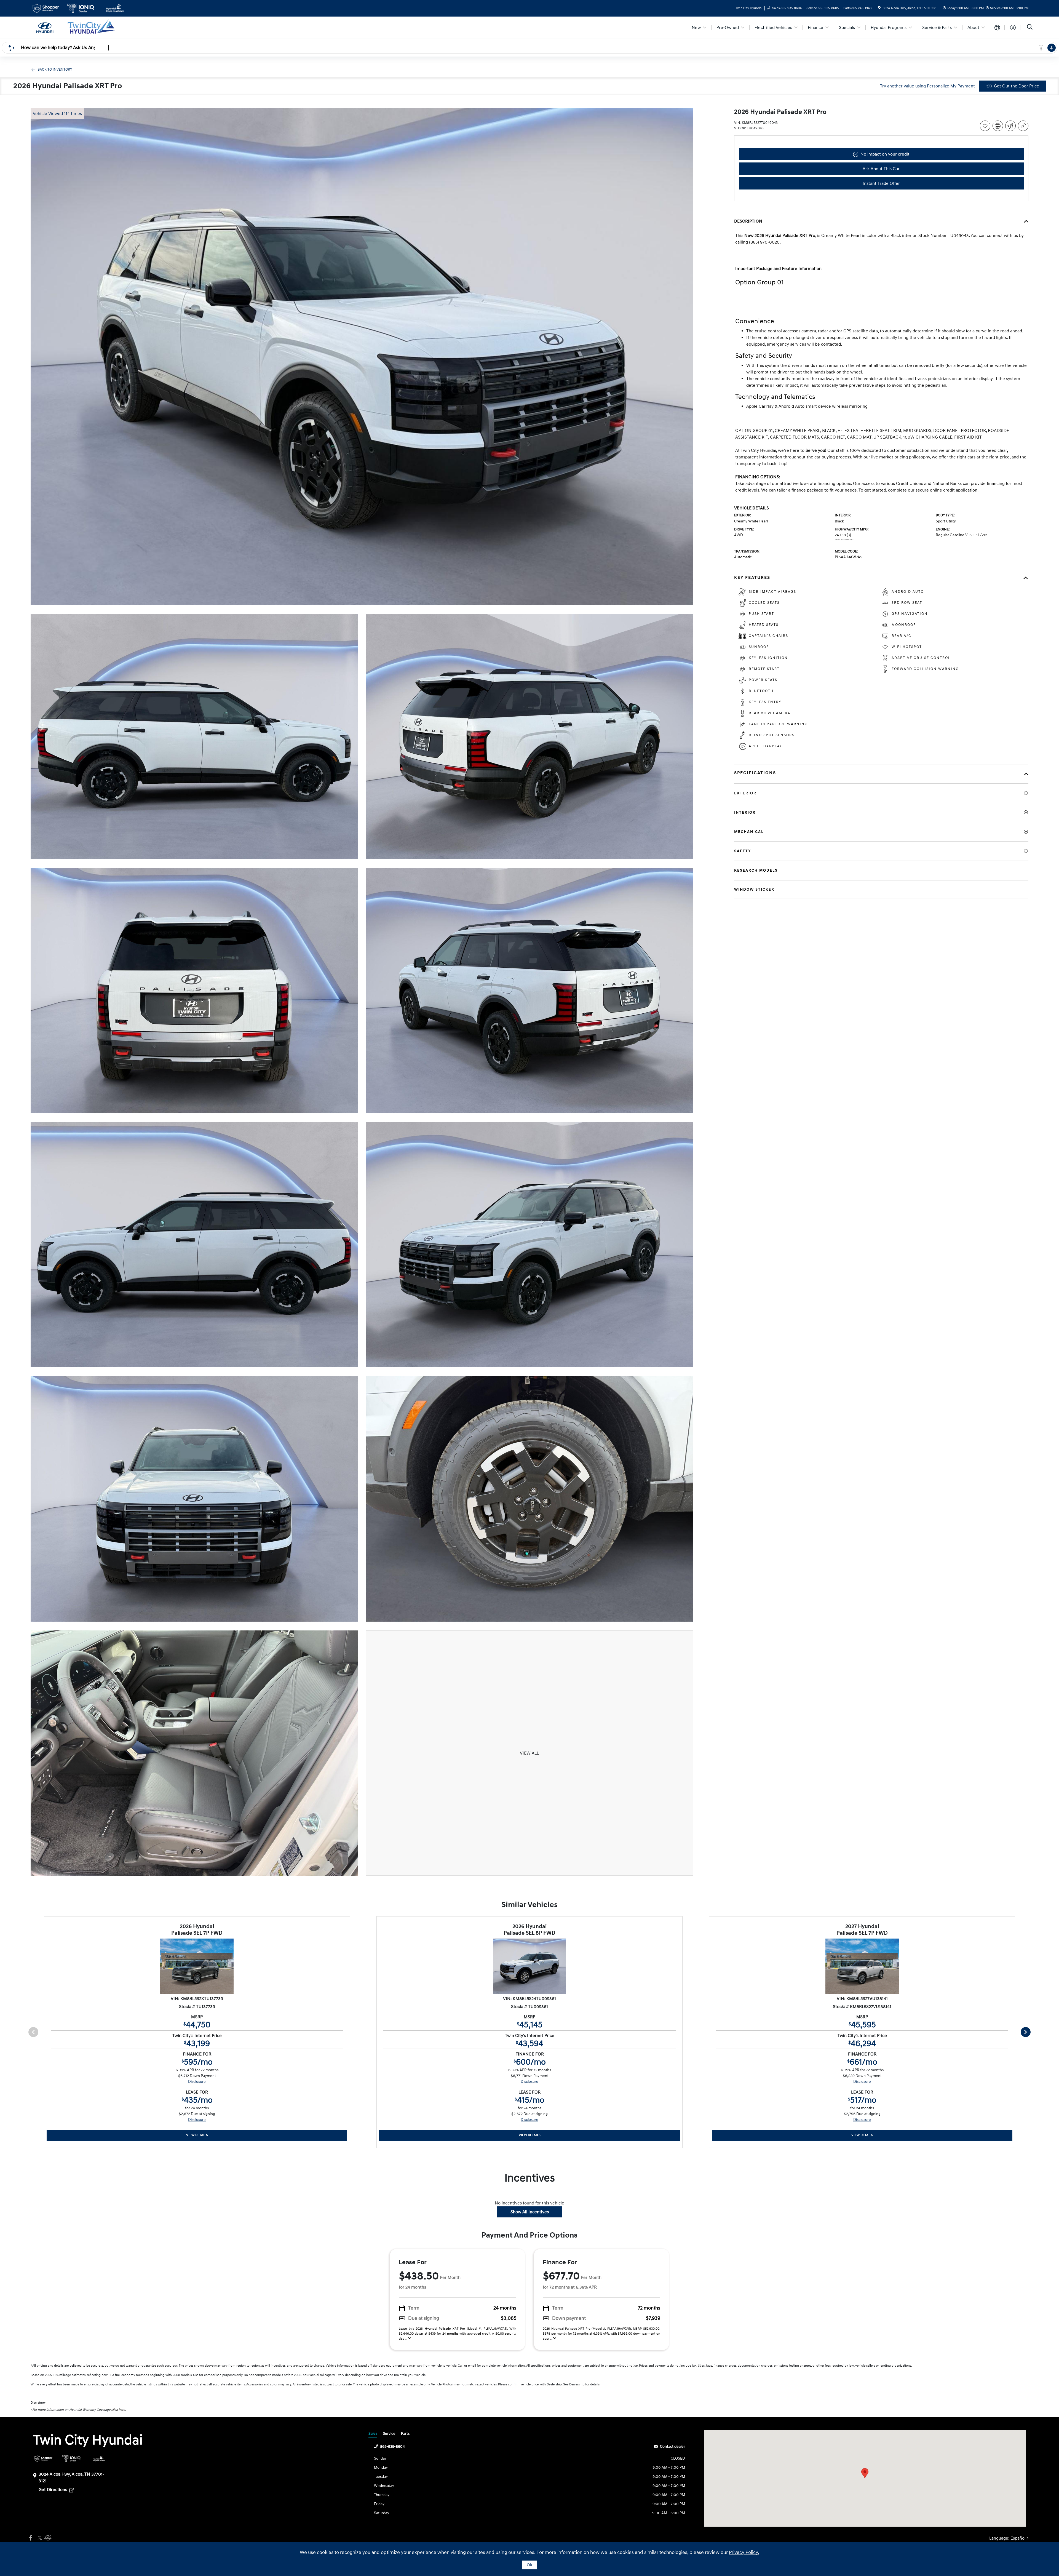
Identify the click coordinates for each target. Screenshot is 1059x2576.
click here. (118, 2410)
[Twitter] (39, 2538)
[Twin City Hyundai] (78, 27)
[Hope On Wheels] (99, 2459)
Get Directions (53, 2490)
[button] (865, 2473)
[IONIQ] (71, 2459)
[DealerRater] (47, 2538)
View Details (197, 2135)
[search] (1030, 28)
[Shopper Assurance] (43, 2459)
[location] (879, 8)
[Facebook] (31, 2538)
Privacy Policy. (744, 2552)
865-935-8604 (392, 2446)
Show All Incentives (530, 2212)
